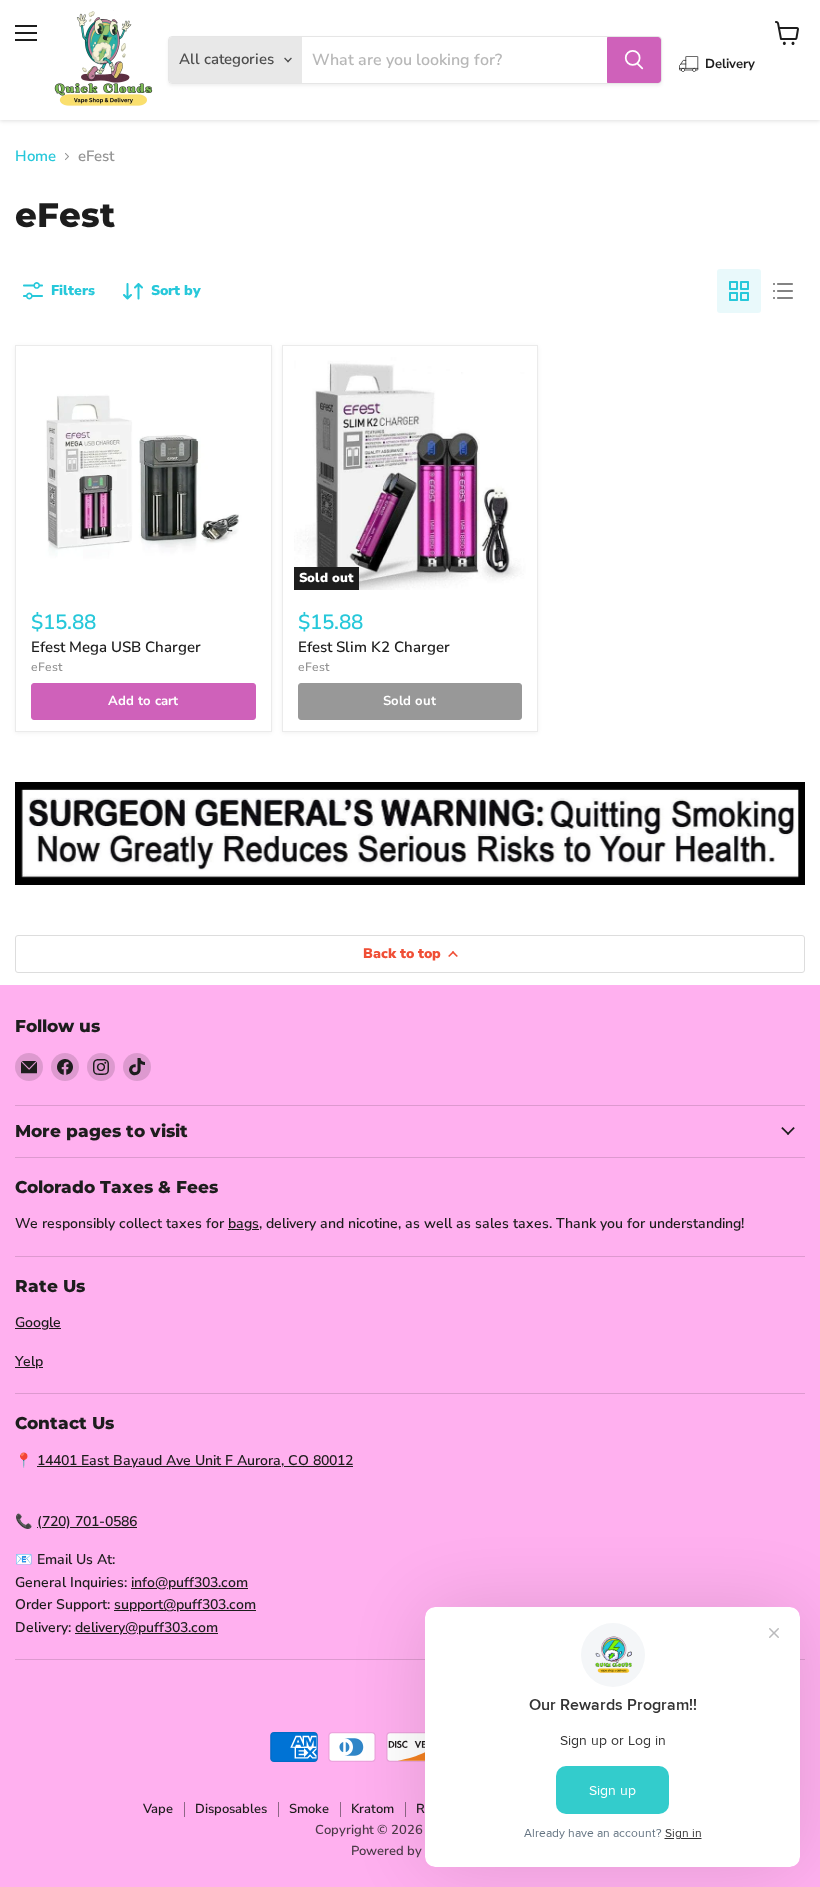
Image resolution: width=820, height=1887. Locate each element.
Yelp (29, 1361)
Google (38, 1322)
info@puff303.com (189, 1582)
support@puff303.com (185, 1604)
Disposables (231, 1809)
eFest (46, 667)
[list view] (783, 291)
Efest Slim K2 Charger (374, 647)
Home (35, 156)
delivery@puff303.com (146, 1627)
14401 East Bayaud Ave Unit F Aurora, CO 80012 (195, 1460)
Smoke (309, 1809)
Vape (158, 1809)
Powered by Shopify (410, 1851)
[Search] (634, 60)
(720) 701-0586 (87, 1521)
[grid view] (739, 291)
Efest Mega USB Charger (116, 647)
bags (243, 1223)
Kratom (372, 1809)
